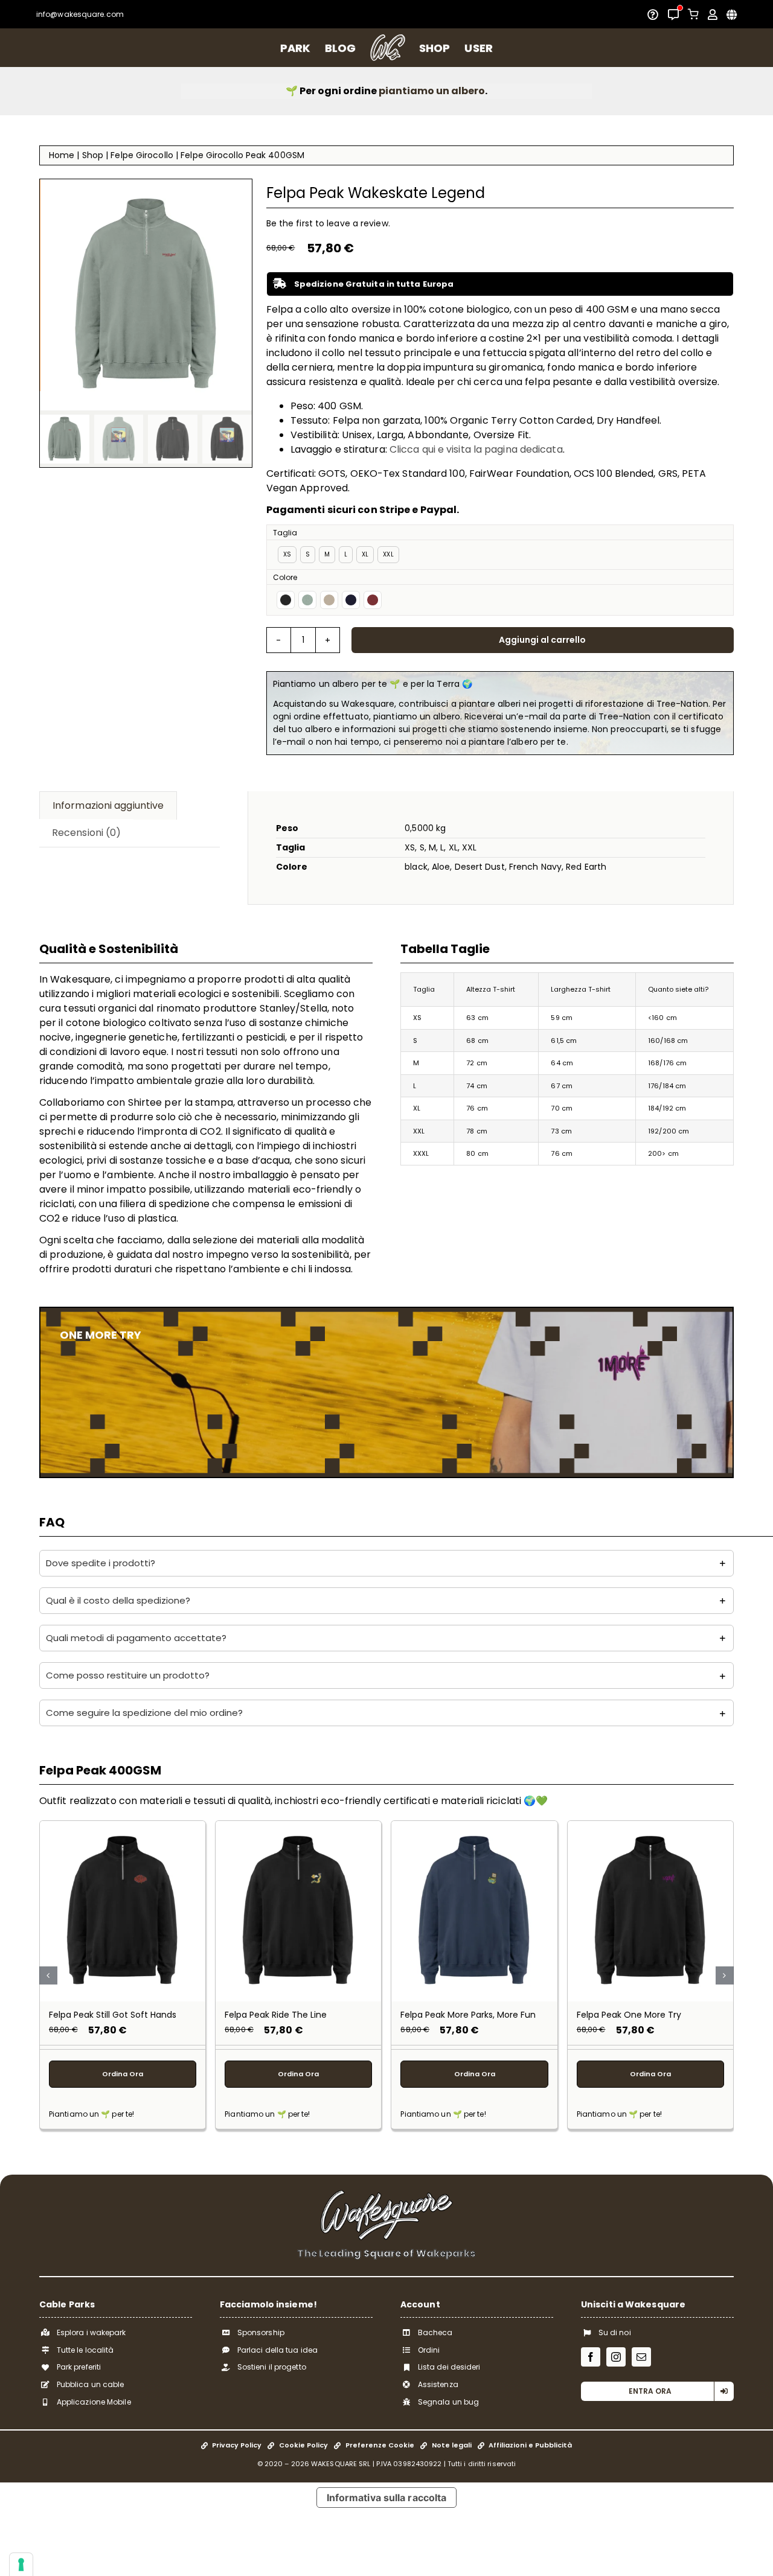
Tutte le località (85, 2350)
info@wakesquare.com (80, 14)
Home (62, 155)
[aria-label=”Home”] (387, 48)
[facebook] (591, 2357)
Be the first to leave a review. (328, 223)
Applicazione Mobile (94, 2402)
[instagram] (616, 2357)
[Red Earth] (373, 600)
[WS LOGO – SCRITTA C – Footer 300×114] (386, 2194)
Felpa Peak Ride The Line (276, 2015)
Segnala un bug (448, 2402)
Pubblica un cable (91, 2384)
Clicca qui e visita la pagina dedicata (476, 449)
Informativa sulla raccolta (387, 2498)
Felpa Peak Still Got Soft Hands (113, 2015)
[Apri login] (713, 14)
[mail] (641, 2357)
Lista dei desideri (449, 2367)
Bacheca (435, 2332)
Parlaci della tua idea (277, 2350)
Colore (285, 577)
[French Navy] (351, 600)
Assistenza (438, 2384)
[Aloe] (307, 600)
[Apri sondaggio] (653, 14)
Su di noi (615, 2332)
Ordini (429, 2350)
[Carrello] (693, 14)
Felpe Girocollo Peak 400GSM (242, 155)
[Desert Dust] (329, 600)
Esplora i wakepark (91, 2332)
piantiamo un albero (432, 91)
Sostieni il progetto (272, 2367)
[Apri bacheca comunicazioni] (673, 14)
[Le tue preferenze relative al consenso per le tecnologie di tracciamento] (21, 2565)
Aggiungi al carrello (542, 640)
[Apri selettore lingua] (732, 14)
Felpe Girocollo (142, 155)
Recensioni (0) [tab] (86, 833)
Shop (93, 155)
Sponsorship (261, 2332)
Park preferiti (79, 2367)
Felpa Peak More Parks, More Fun (468, 2015)
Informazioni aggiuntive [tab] (108, 805)
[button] (386, 1563)
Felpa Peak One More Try (629, 2015)
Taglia (285, 533)
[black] (286, 600)
